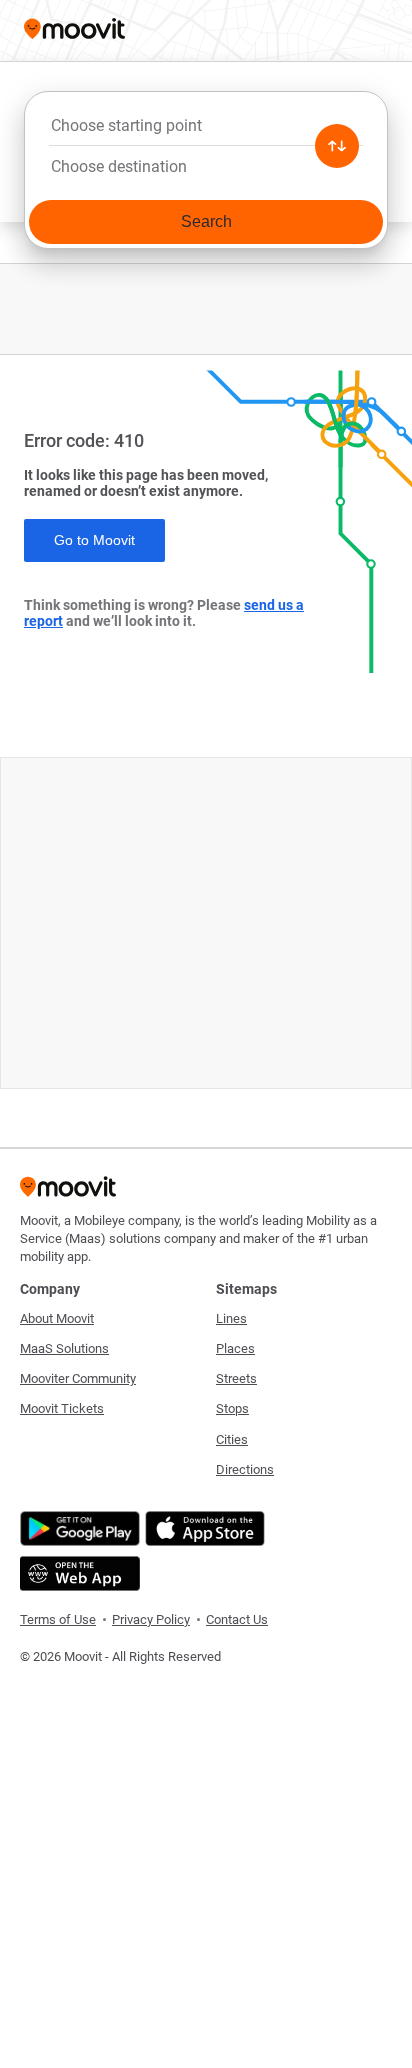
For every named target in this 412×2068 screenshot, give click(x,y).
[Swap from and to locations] (337, 146)
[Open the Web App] (77, 1573)
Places (235, 1348)
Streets (236, 1378)
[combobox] (206, 131)
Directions (245, 1469)
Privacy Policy (151, 1619)
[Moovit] (74, 30)
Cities (232, 1439)
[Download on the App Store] (202, 1528)
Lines (231, 1318)
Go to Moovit (94, 540)
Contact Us (237, 1619)
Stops (232, 1408)
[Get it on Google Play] (77, 1528)
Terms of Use (58, 1619)
